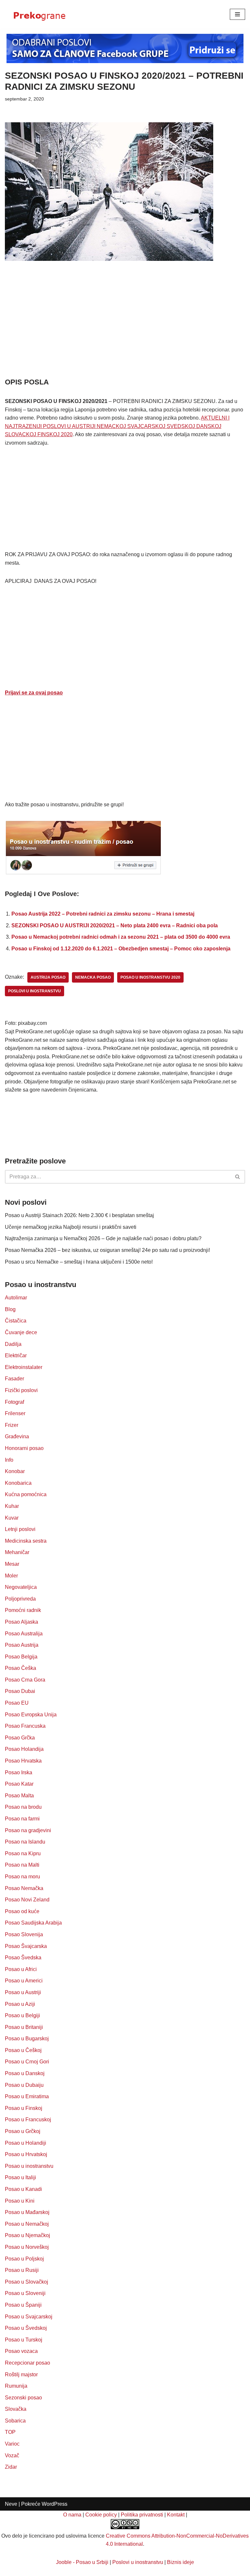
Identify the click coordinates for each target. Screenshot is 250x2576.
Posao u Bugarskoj (27, 2039)
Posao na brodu (23, 1807)
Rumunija (16, 2386)
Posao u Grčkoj (23, 2131)
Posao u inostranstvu (29, 2166)
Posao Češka (21, 1668)
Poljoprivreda (20, 1599)
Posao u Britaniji (24, 2027)
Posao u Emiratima (27, 2096)
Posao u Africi (21, 1969)
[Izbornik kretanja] (237, 14)
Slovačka (16, 2409)
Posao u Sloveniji (25, 2293)
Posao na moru (22, 1877)
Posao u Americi (24, 1981)
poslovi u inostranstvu (35, 991)
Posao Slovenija (24, 1934)
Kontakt (176, 2515)
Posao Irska (19, 1772)
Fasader (14, 1379)
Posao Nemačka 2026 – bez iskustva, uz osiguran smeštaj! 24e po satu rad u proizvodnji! (107, 1250)
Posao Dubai (20, 1691)
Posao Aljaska (21, 1622)
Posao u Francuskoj (28, 2120)
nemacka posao (93, 977)
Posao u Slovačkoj (27, 2282)
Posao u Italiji (21, 2177)
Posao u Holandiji (26, 2143)
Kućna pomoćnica (26, 1494)
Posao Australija (24, 1634)
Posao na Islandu (25, 1842)
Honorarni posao (24, 1448)
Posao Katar (19, 1784)
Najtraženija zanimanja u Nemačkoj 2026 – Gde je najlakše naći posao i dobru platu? (103, 1238)
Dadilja (13, 1344)
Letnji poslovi (20, 1529)
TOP (10, 2432)
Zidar (11, 2467)
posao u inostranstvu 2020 (150, 977)
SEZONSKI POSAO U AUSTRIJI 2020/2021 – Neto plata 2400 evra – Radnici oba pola (115, 926)
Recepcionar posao (28, 2363)
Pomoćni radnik (23, 1610)
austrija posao (48, 977)
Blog (10, 1309)
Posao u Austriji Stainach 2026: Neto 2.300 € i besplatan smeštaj (79, 1215)
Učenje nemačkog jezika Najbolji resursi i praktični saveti (71, 1227)
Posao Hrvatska (23, 1761)
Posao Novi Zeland (27, 1900)
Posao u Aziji (20, 2004)
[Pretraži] (238, 1177)
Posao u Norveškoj (27, 2247)
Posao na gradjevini (28, 1830)
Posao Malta (19, 1796)
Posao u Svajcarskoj (29, 2317)
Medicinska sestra (26, 1541)
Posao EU (17, 1703)
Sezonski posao (23, 2398)
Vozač (12, 2455)
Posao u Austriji (23, 1992)
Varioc (12, 2444)
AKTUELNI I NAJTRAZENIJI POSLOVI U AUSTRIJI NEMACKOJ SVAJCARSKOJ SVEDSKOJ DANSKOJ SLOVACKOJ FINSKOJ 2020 (117, 426)
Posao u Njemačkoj (28, 2235)
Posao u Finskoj (24, 2108)
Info (9, 1460)
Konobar (15, 1471)
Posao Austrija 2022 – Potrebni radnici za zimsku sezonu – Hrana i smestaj (103, 914)
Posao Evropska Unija (31, 1715)
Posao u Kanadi (23, 2189)
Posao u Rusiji (22, 2270)
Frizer (12, 1425)
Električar (16, 1355)
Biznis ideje (181, 2562)
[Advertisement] (125, 329)
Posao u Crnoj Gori (27, 2062)
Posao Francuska (25, 1726)
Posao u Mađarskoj (27, 2212)
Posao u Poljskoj (24, 2259)
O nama (72, 2515)
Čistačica (16, 1321)
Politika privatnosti (142, 2515)
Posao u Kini (20, 2201)
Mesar (12, 1564)
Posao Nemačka (24, 1888)
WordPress (55, 2504)
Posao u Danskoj (25, 2073)
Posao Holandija (24, 1749)
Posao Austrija (22, 1645)
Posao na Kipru (23, 1853)
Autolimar (16, 1298)
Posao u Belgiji (22, 2015)
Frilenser (15, 1413)
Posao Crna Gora (25, 1680)
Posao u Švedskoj (26, 2328)
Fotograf (14, 1402)
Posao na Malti (22, 1865)
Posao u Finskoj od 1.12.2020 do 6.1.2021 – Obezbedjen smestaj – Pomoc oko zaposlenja (121, 949)
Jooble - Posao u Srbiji (82, 2562)
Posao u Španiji (23, 2305)
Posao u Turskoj (24, 2340)
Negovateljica (21, 1587)
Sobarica (15, 2421)
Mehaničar (17, 1552)
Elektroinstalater (24, 1367)
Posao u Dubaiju (24, 2085)
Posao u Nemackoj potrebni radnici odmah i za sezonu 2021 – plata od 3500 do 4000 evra (121, 937)
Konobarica (18, 1483)
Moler (11, 1576)
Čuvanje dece (21, 1332)
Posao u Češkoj (23, 2050)
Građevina (17, 1436)
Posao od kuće (22, 1911)
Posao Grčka (20, 1738)
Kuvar (12, 1518)
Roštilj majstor (21, 2375)
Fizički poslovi (21, 1390)
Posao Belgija (21, 1657)
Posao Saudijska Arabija (33, 1923)
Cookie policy (101, 2515)
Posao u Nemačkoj (27, 2224)
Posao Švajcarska (26, 1946)
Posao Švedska (23, 1958)
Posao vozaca (21, 2351)
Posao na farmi (22, 1819)
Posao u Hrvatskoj (26, 2154)
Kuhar (12, 1506)
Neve (11, 2504)
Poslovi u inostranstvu (138, 2562)
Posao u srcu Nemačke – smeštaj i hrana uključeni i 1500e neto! (79, 1262)
